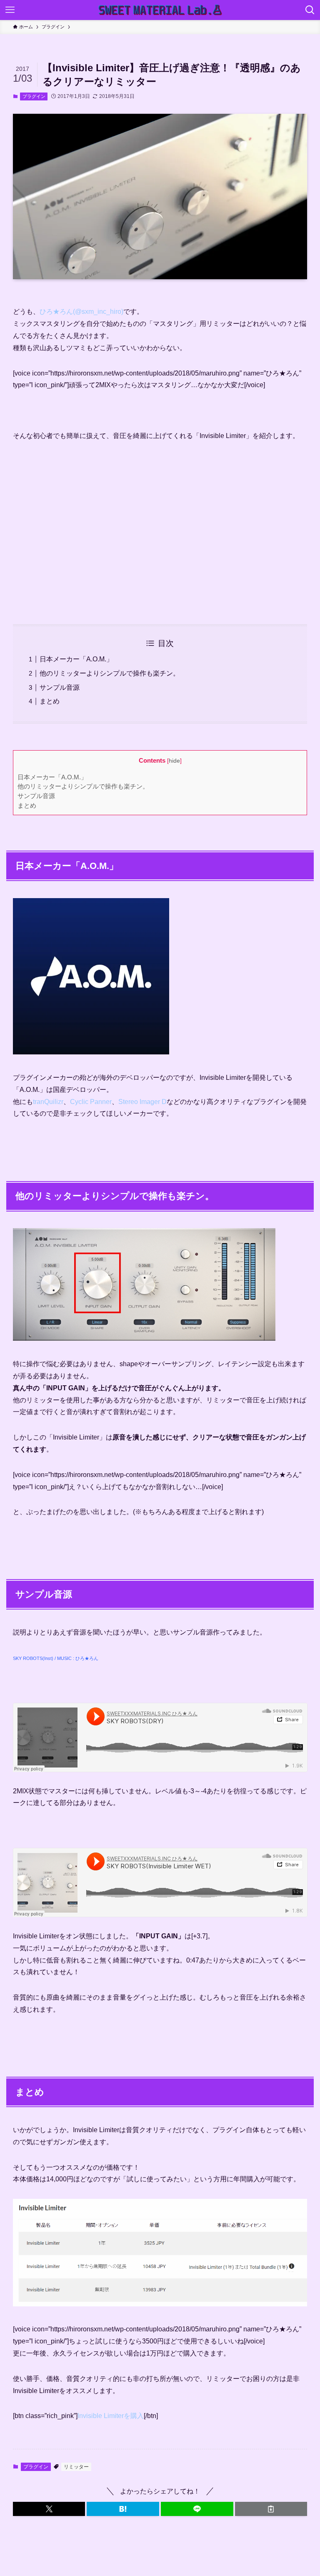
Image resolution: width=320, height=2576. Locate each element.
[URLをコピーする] (271, 2509)
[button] (49, 2509)
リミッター (76, 2467)
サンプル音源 (60, 687)
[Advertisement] (160, 539)
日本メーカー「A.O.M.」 (76, 659)
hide (174, 761)
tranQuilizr (48, 1102)
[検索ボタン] (310, 10)
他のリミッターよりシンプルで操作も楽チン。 (110, 673)
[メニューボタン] (10, 10)
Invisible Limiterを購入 (111, 2416)
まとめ (50, 701)
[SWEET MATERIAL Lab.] (160, 10)
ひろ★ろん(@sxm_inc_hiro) (81, 312)
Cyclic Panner (91, 1102)
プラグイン (34, 96)
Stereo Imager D (142, 1102)
